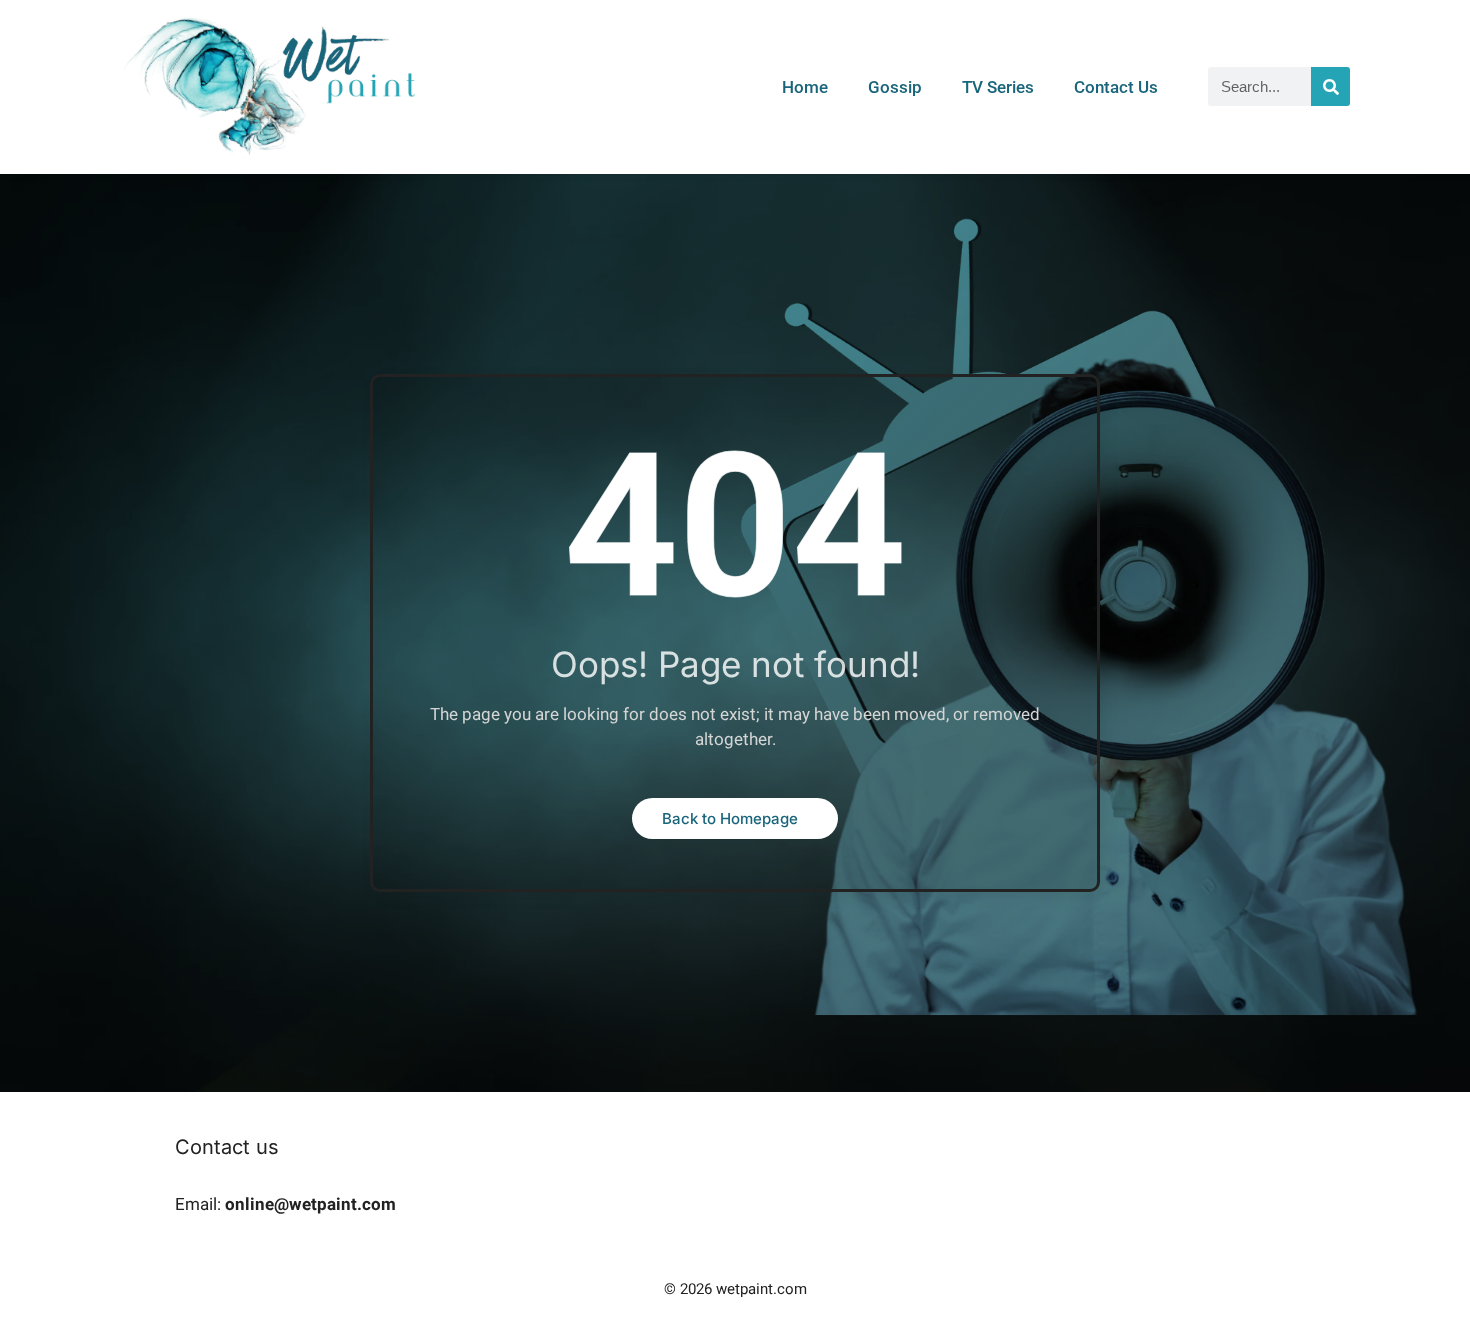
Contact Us (1116, 87)
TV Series (998, 87)
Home (805, 87)
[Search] (1330, 86)
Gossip (895, 87)
